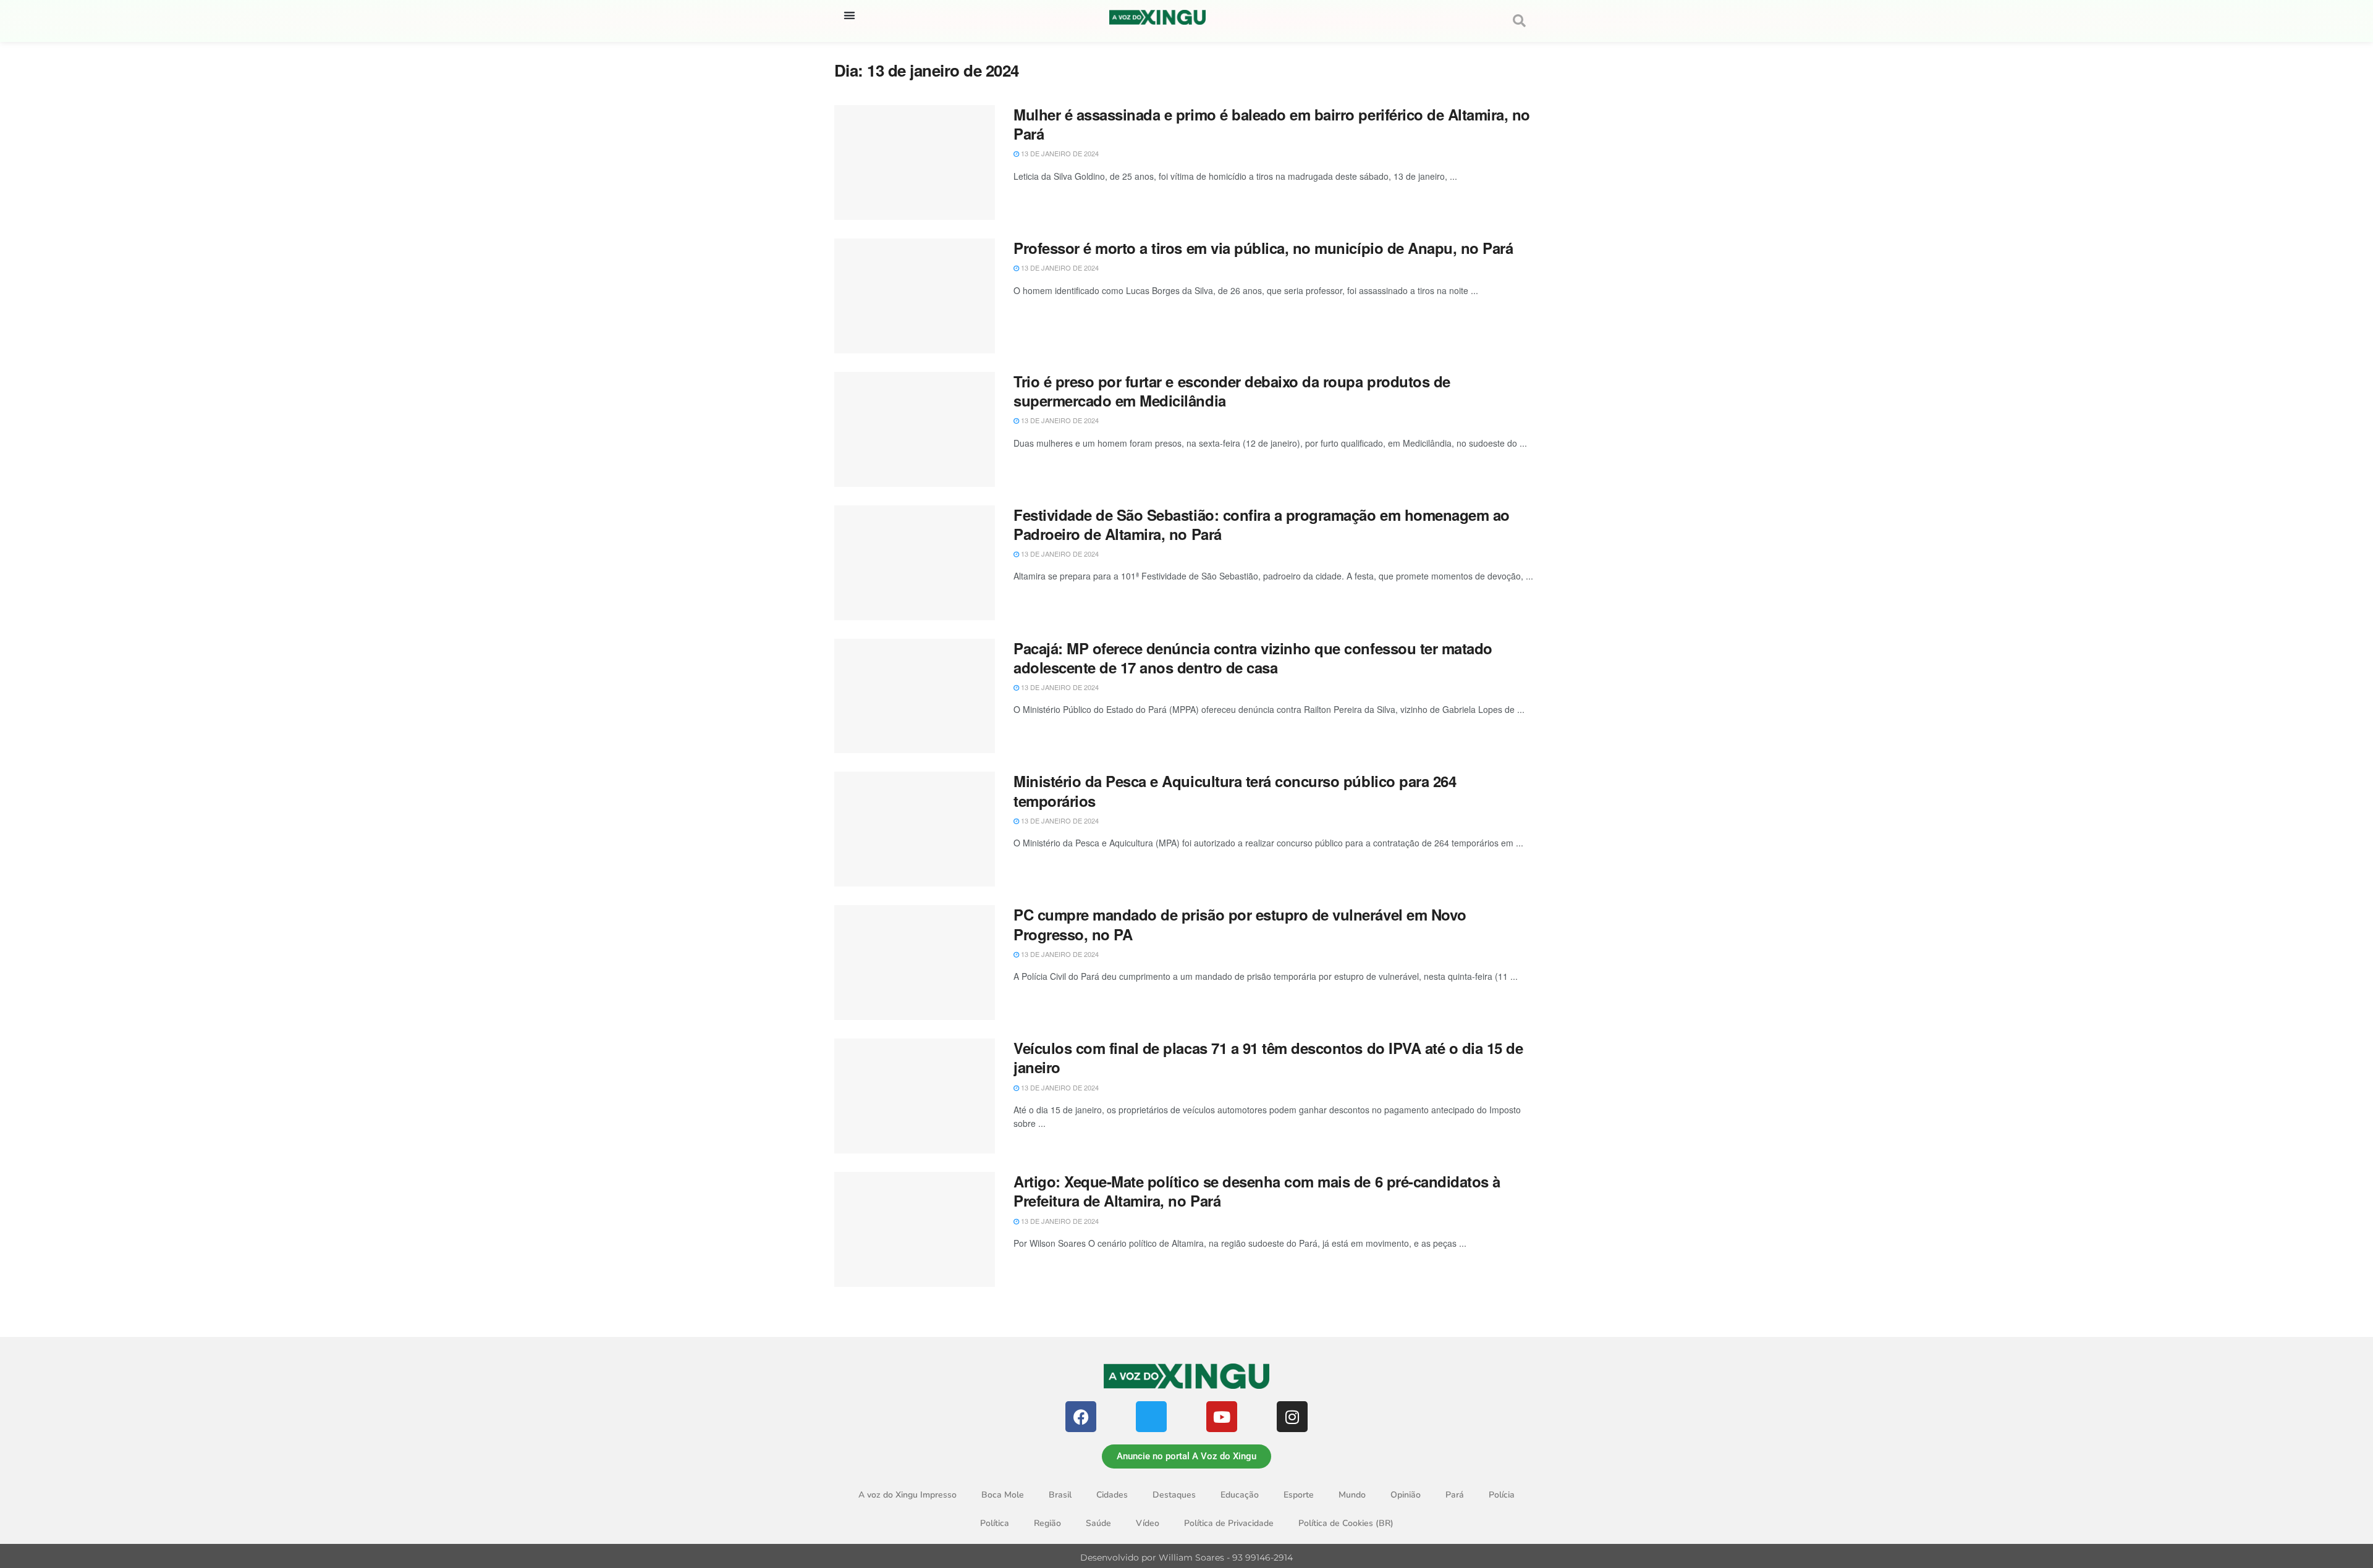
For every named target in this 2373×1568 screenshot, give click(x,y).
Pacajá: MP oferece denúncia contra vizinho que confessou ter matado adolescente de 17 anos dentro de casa (1253, 658)
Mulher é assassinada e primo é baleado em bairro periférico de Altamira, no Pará (1272, 124)
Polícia (1502, 1495)
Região (1047, 1523)
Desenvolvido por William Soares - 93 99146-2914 (1186, 1557)
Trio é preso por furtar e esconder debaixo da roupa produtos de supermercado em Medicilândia (1232, 391)
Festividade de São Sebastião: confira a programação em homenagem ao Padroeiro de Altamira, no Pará (1262, 524)
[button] (849, 15)
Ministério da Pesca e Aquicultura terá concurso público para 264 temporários (1235, 790)
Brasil (1060, 1495)
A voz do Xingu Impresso (907, 1495)
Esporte (1299, 1495)
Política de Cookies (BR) (1346, 1523)
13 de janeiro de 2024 (1059, 153)
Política (995, 1523)
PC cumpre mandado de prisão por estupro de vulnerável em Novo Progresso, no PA (1240, 924)
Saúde (1098, 1523)
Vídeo (1148, 1523)
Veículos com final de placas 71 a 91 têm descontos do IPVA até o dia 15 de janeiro (1268, 1057)
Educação (1240, 1495)
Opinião (1406, 1495)
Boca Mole (1003, 1495)
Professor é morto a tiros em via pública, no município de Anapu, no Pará (1263, 248)
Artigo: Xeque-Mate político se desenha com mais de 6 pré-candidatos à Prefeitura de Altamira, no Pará (1257, 1191)
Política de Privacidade (1229, 1523)
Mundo (1352, 1495)
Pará (1455, 1495)
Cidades (1112, 1495)
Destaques (1174, 1495)
